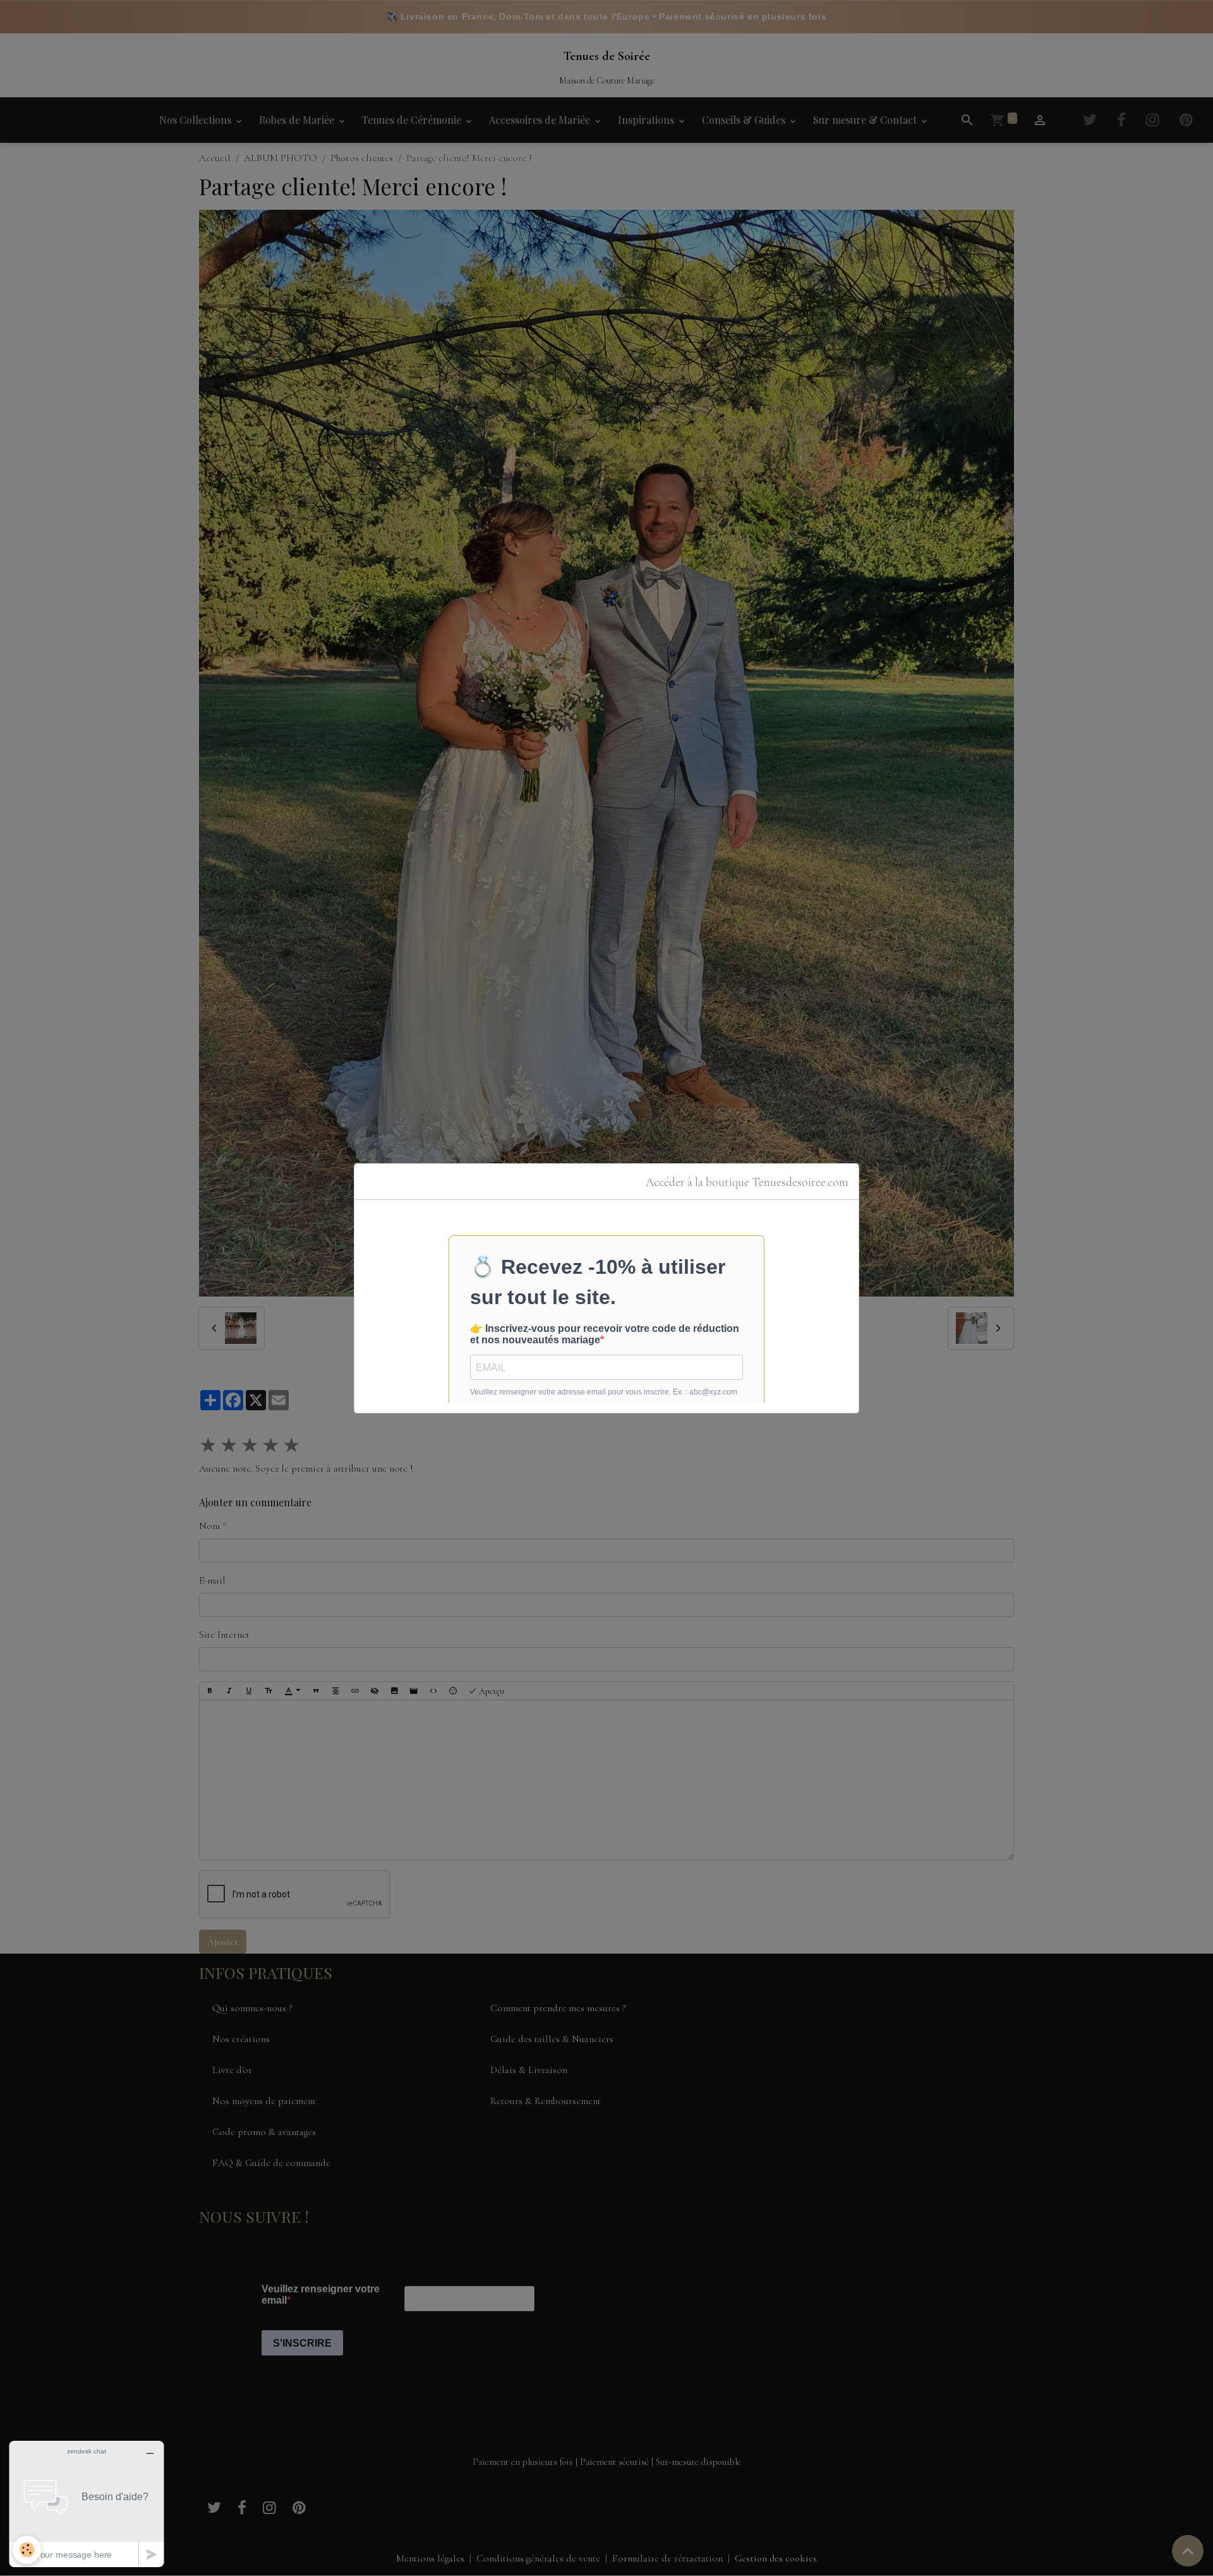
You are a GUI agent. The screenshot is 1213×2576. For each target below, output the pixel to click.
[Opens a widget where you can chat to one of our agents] (87, 2504)
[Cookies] (27, 2550)
